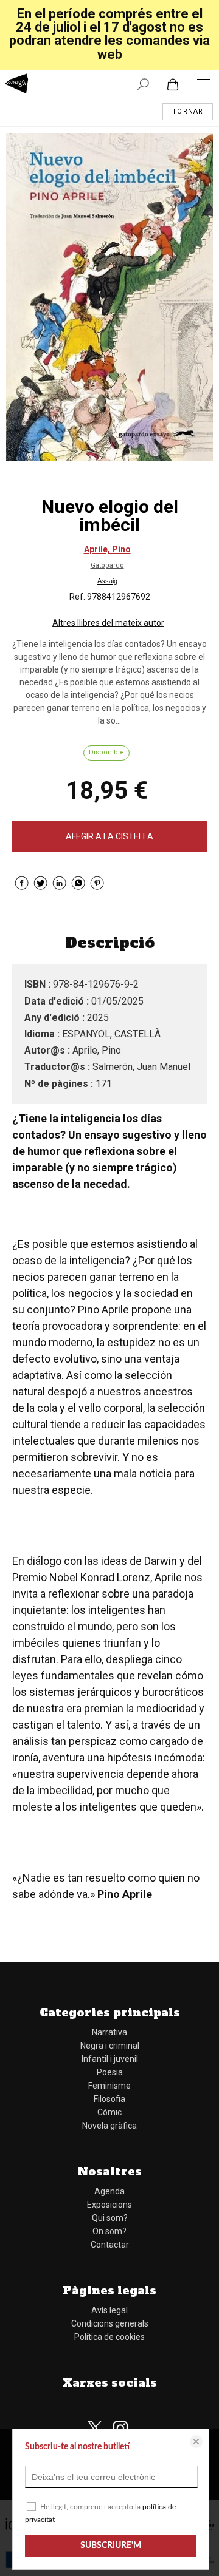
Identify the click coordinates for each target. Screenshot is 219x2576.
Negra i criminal (110, 2046)
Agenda (109, 2191)
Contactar (110, 2245)
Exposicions (109, 2205)
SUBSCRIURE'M (111, 2546)
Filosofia (109, 2099)
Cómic (109, 2112)
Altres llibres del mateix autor (108, 623)
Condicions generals (110, 2323)
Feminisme (109, 2086)
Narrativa (109, 2032)
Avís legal (109, 2310)
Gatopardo (107, 565)
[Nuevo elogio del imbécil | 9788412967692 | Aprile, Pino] (109, 297)
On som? (109, 2231)
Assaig (107, 581)
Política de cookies (109, 2337)
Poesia (110, 2072)
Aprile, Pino (107, 549)
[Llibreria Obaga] (17, 85)
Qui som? (110, 2218)
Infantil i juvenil (110, 2059)
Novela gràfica (109, 2126)
